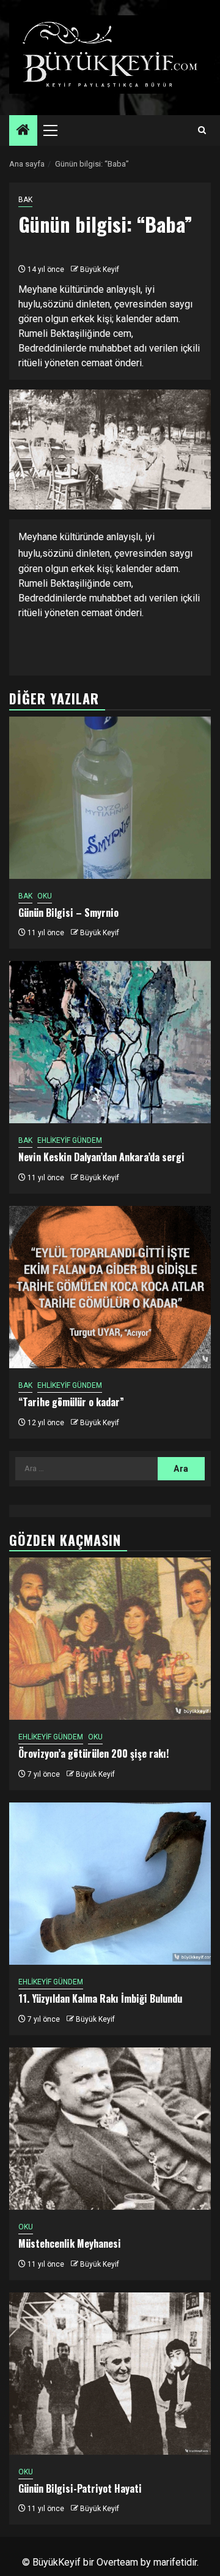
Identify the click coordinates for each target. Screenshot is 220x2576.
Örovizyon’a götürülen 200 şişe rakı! (94, 1753)
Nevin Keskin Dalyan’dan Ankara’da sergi (101, 1157)
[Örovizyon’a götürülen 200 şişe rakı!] (110, 1639)
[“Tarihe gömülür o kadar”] (110, 1287)
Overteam (117, 2562)
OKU (45, 896)
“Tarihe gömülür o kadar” (71, 1402)
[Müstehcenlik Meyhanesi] (110, 2129)
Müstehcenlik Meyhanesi (70, 2243)
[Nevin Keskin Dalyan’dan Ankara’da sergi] (110, 1042)
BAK (25, 200)
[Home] (23, 131)
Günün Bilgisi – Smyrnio (68, 913)
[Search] (202, 130)
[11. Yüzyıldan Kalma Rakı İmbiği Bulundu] (110, 1884)
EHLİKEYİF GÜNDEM (70, 1140)
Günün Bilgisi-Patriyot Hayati (80, 2488)
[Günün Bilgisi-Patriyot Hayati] (110, 2374)
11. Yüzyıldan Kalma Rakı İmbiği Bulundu (100, 1998)
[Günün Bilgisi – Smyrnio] (110, 798)
